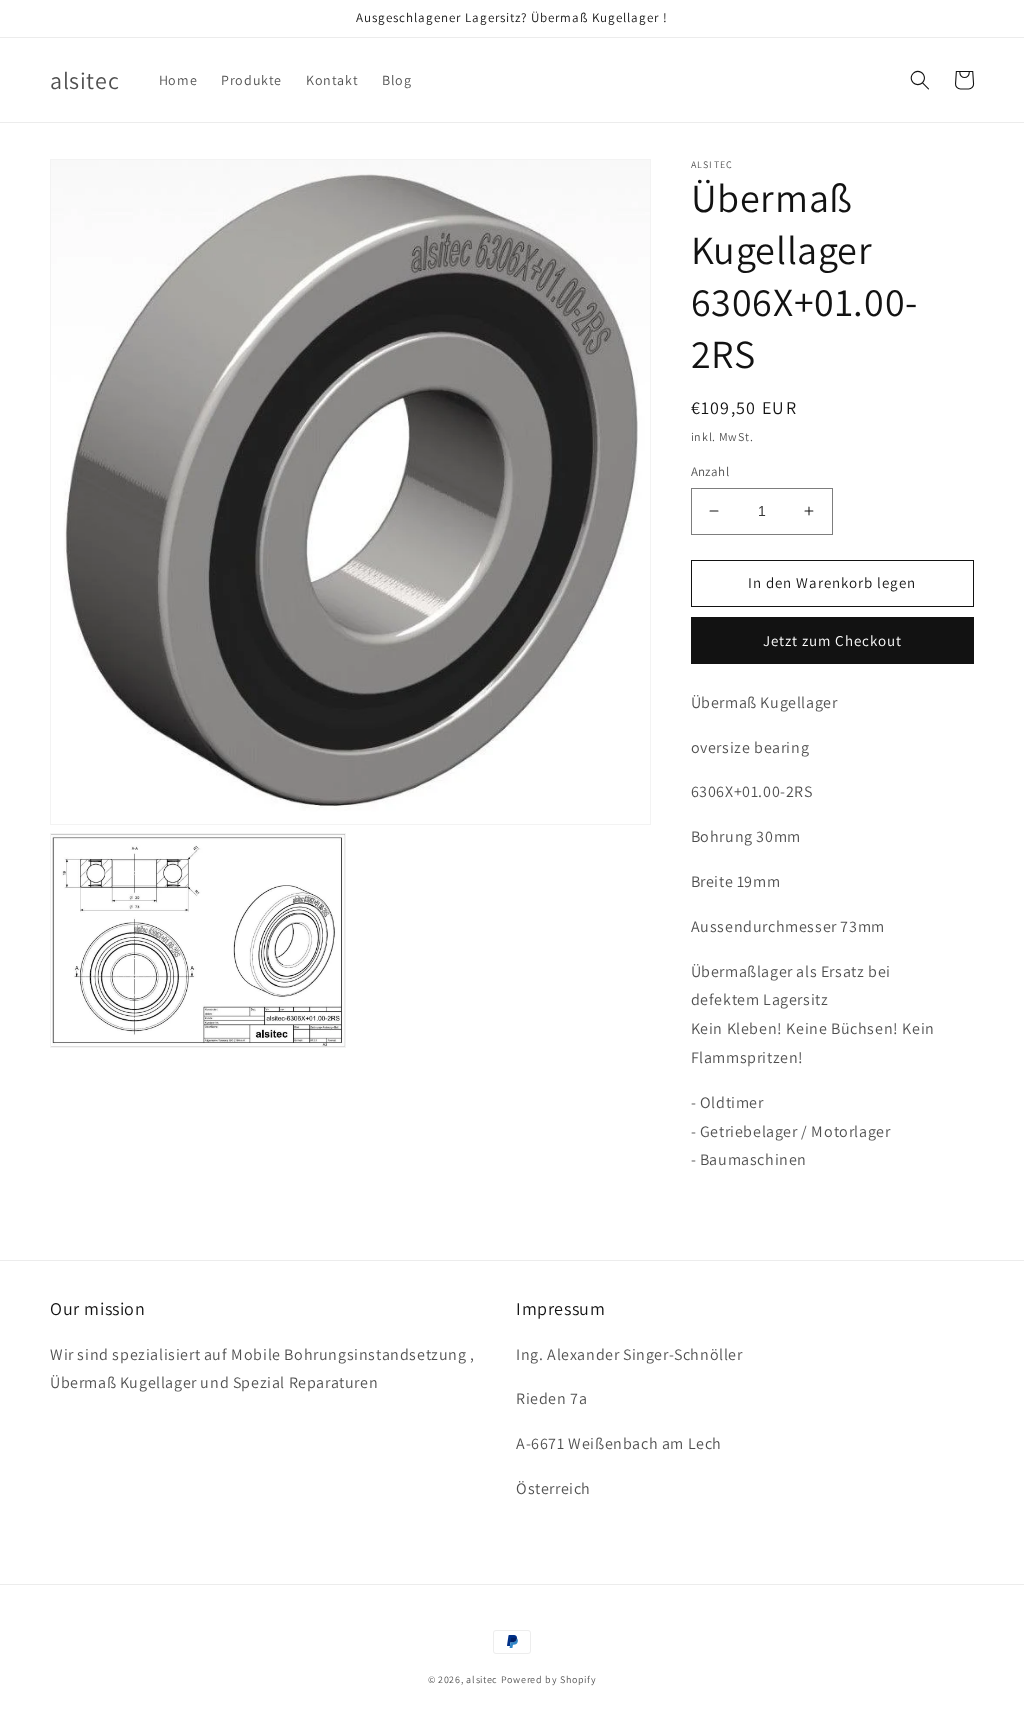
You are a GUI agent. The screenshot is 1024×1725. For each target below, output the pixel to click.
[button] (920, 80)
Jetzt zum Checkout (832, 640)
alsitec (482, 1679)
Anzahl (710, 471)
